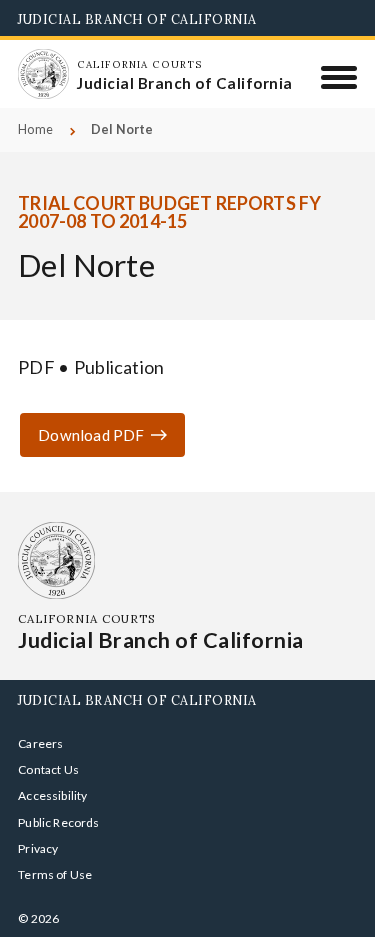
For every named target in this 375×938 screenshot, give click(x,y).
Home (35, 129)
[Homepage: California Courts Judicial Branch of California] (43, 74)
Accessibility (52, 795)
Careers (40, 743)
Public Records (59, 822)
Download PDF (91, 435)
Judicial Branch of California (137, 19)
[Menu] (339, 77)
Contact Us (48, 769)
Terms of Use (55, 874)
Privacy (38, 848)
